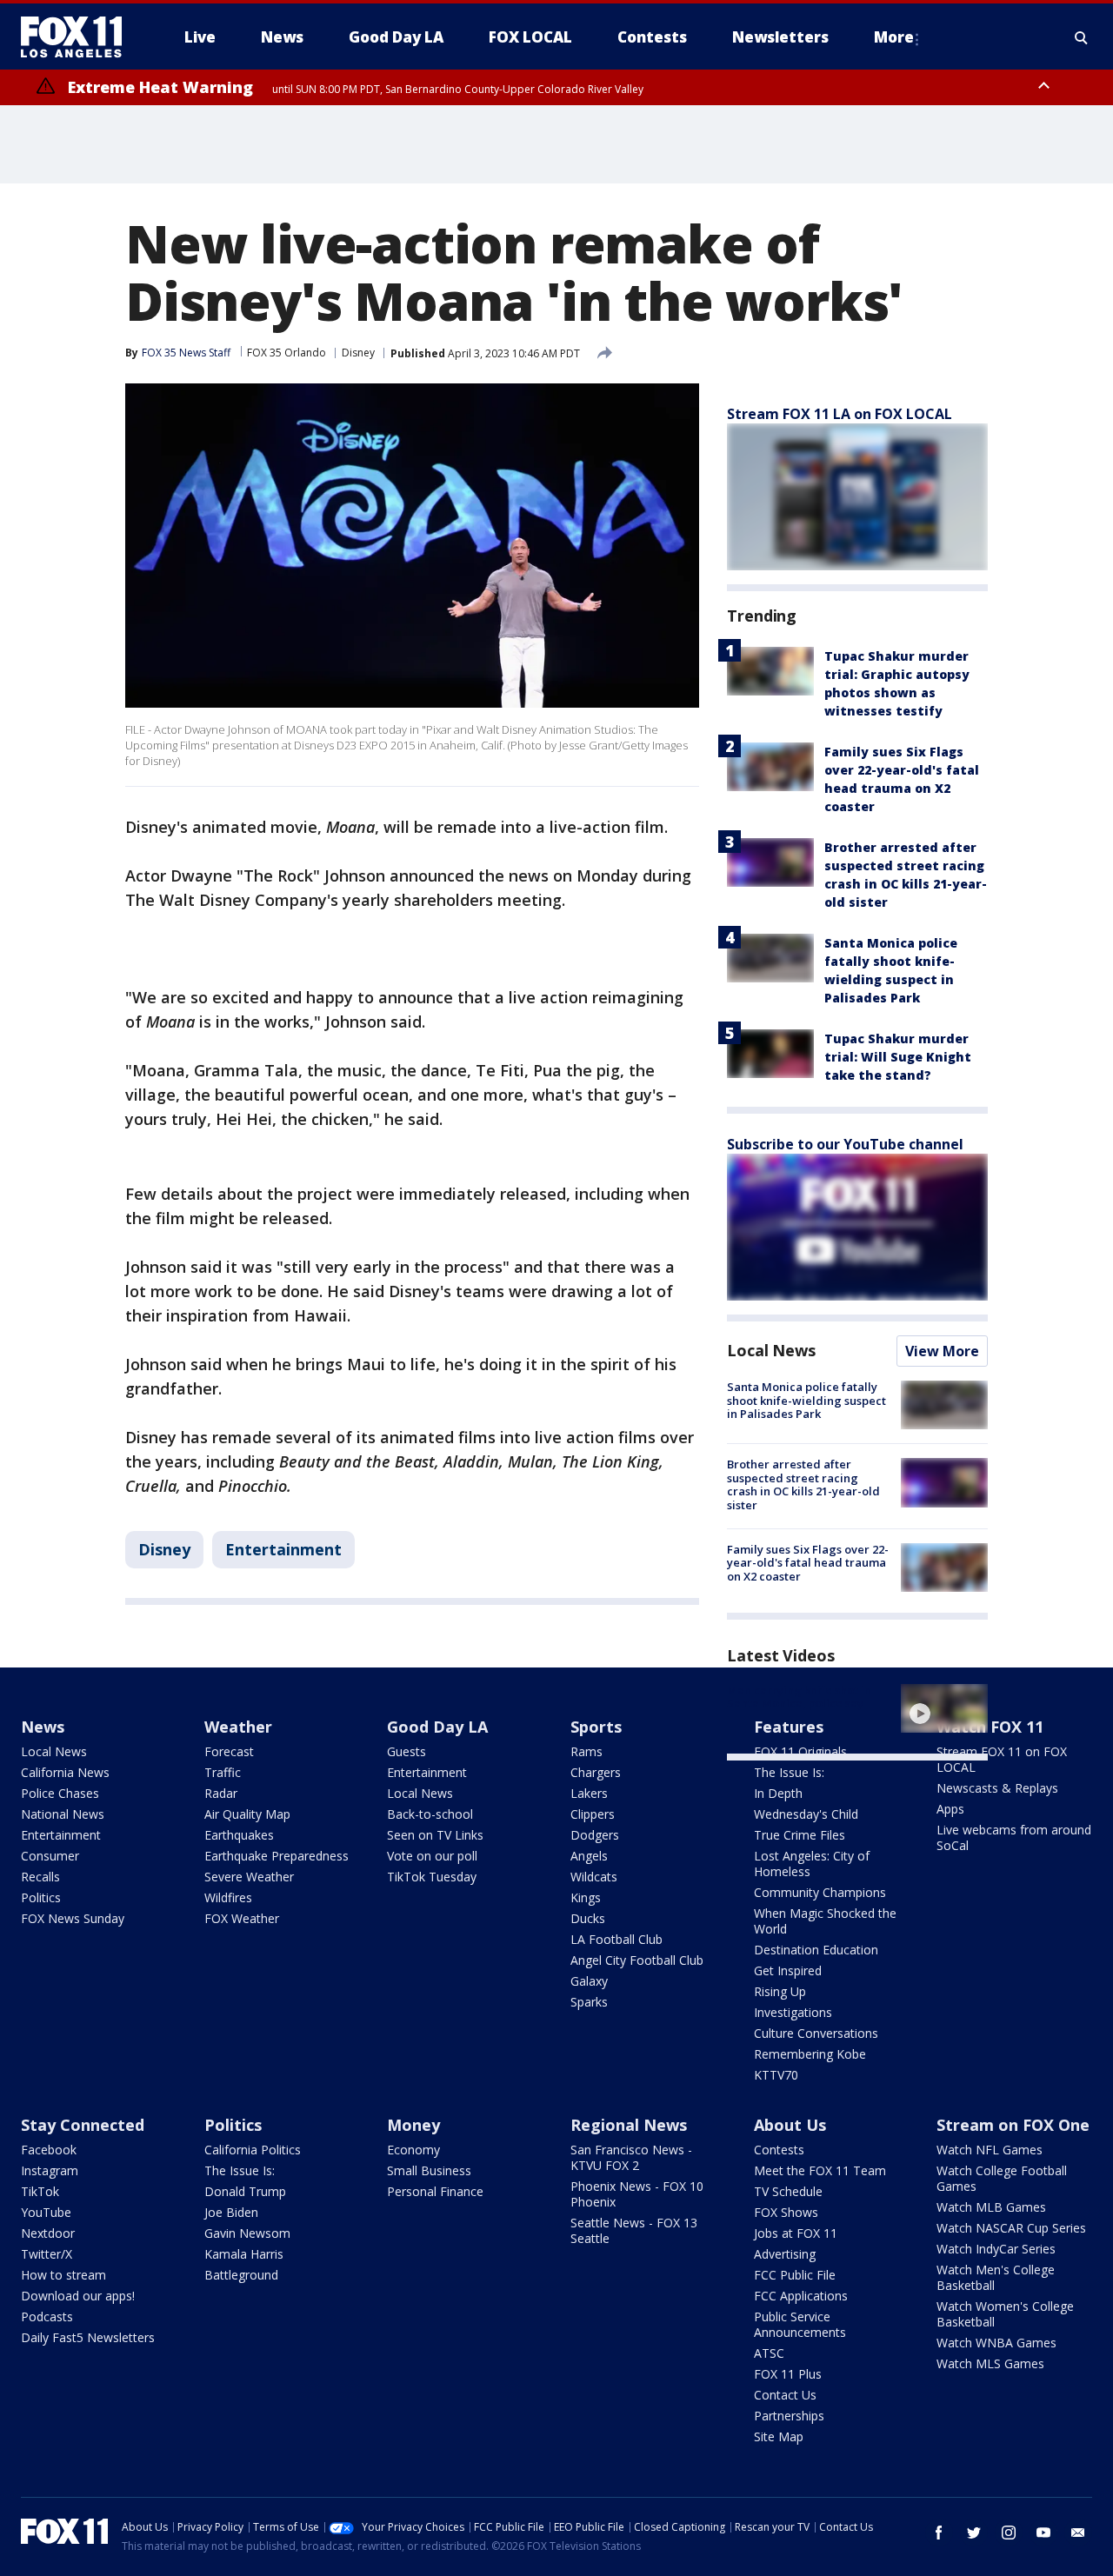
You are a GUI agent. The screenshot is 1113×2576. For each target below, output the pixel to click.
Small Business (429, 2170)
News (43, 1727)
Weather (238, 1727)
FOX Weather (242, 1918)
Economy (413, 2150)
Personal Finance (435, 2191)
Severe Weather (249, 1877)
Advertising (785, 2254)
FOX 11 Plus (788, 2374)
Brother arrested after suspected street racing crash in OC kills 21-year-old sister (803, 1484)
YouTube (46, 2212)
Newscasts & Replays (997, 1788)
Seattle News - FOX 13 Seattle (634, 2230)
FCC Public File (795, 2275)
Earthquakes (239, 1835)
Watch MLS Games (990, 2363)
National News (63, 1814)
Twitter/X (47, 2254)
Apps (950, 1809)
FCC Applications (801, 2296)
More (894, 37)
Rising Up (780, 1991)
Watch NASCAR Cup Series (1011, 2228)
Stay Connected (83, 2125)
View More (942, 1351)
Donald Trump (245, 2191)
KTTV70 (776, 2075)
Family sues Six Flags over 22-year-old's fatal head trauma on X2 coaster (808, 1563)
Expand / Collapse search (1082, 37)
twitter (974, 2533)
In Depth (778, 1793)
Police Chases (60, 1793)
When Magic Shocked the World (825, 1921)
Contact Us (785, 2395)
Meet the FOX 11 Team (820, 2170)
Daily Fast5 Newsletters (88, 2337)
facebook (939, 2533)
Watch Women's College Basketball (1005, 2314)
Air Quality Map (247, 1814)
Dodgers (595, 1835)
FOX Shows (786, 2212)
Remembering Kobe (810, 2054)
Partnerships (789, 2416)
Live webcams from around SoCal (1014, 1837)
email (1078, 2533)
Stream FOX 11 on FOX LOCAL (1002, 1759)
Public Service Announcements (800, 2324)
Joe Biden (231, 2212)
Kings (586, 1897)
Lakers (589, 1793)
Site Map (779, 2436)
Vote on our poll (432, 1856)
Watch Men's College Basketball (996, 2277)
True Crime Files (800, 1835)
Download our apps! (78, 2296)
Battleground (241, 2275)
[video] (944, 1708)
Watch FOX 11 (990, 1727)
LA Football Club (616, 1939)
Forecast (229, 1751)
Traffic (223, 1772)
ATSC (769, 2353)
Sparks (589, 2002)
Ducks (588, 1918)
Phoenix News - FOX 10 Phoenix (637, 2194)
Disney (358, 353)
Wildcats (594, 1877)
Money (413, 2125)
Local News (771, 1350)
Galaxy (589, 1981)
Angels (589, 1856)
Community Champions (820, 1892)
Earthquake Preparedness (277, 1856)
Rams (586, 1751)
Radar (221, 1793)
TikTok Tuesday (432, 1877)
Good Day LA (437, 1727)
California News (65, 1772)
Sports (596, 1727)
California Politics (253, 2150)
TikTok (40, 2191)
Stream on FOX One (1013, 2125)
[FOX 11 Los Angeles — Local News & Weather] (78, 37)
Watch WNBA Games (996, 2343)
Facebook (49, 2150)
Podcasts (47, 2316)
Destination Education (816, 1950)
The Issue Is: (789, 1772)
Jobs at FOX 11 (796, 2233)
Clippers (593, 1814)
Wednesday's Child (806, 1814)
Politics (41, 1897)
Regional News (629, 2125)
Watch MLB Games (991, 2207)
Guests (407, 1751)
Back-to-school (430, 1814)
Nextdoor (48, 2233)
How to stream (63, 2275)
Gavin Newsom (247, 2233)
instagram (1009, 2533)
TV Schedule (788, 2191)
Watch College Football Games (1002, 2178)
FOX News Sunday (73, 1918)
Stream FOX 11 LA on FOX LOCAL (840, 414)
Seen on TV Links (435, 1835)
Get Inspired (788, 1970)
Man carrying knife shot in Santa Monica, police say (799, 1697)
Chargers (596, 1772)
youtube (1043, 2533)
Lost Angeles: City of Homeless (812, 1864)
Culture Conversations (816, 2033)
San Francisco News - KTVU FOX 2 (631, 2157)
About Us (790, 2125)
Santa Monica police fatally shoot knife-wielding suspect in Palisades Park (806, 1400)
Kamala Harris (244, 2254)
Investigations (793, 2012)
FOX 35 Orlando (287, 353)
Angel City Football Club (637, 1960)
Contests (779, 2150)
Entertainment (283, 1549)
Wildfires (228, 1897)
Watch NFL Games (990, 2150)
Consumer (50, 1856)
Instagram (50, 2170)
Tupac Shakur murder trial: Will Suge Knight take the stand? (898, 1057)
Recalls (40, 1877)
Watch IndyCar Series (996, 2249)
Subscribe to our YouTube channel (845, 1144)
